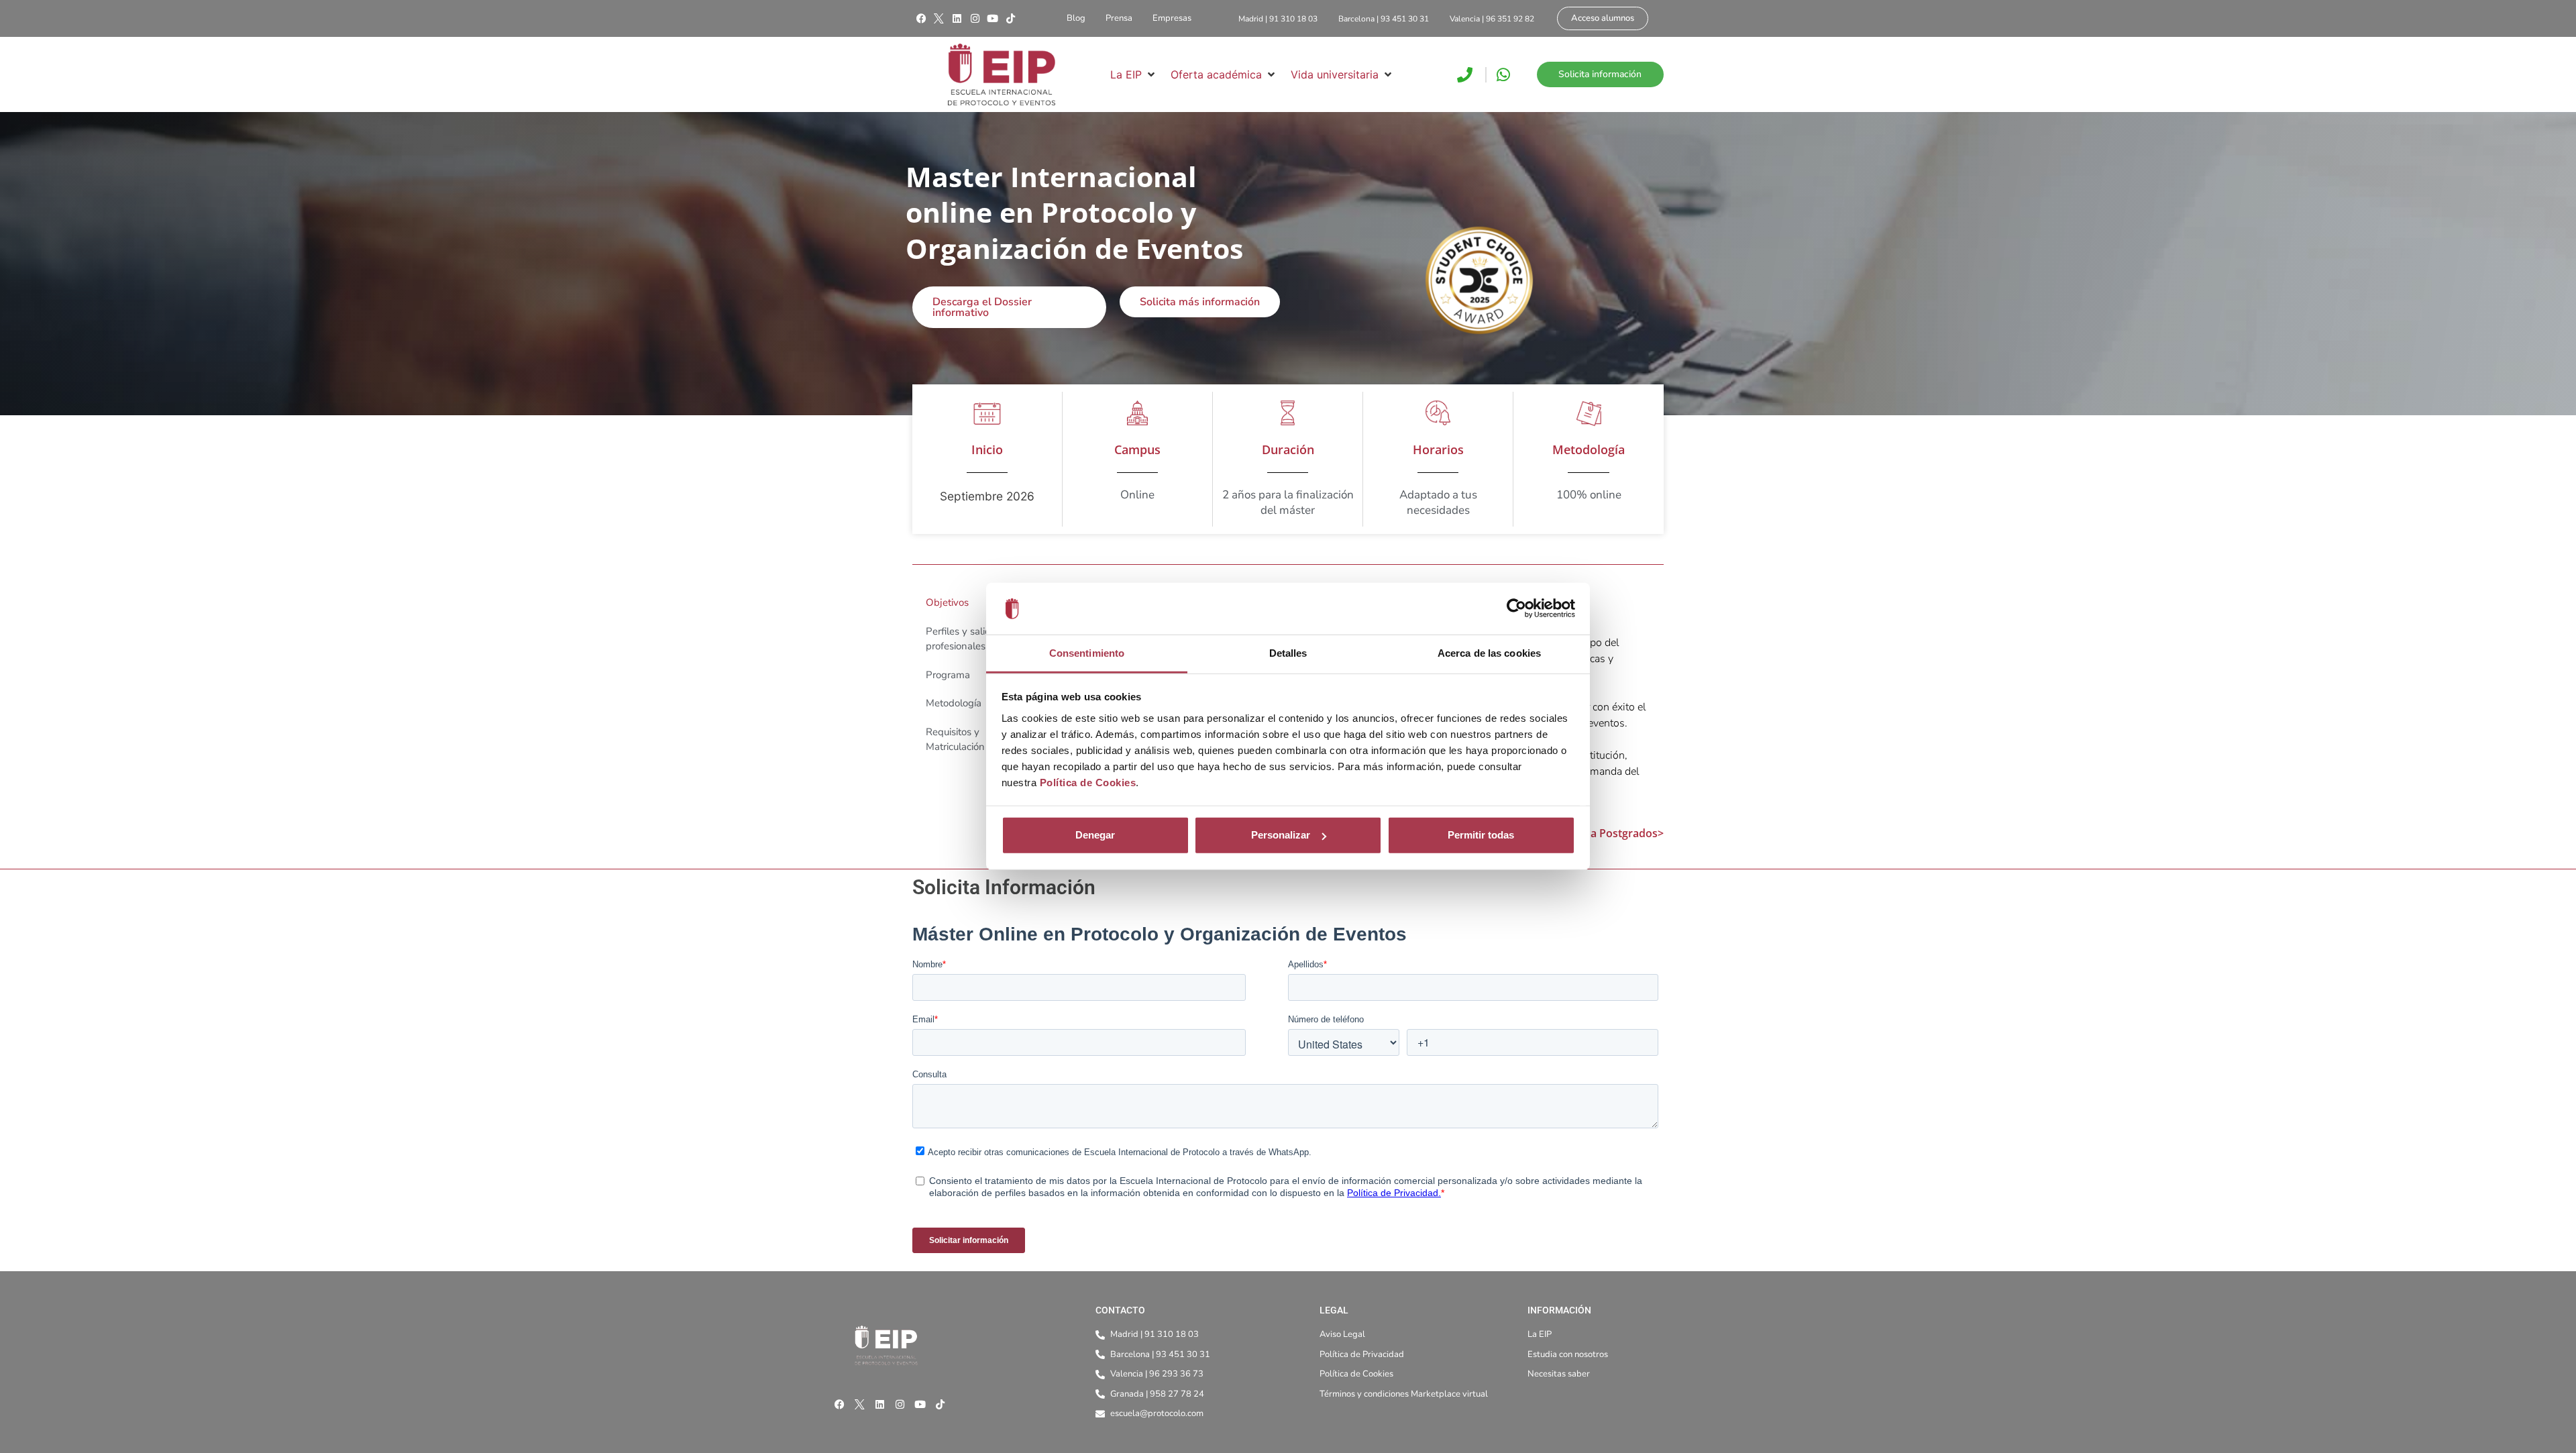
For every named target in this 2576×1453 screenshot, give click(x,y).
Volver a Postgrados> (1609, 833)
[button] (1134, 74)
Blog (1076, 18)
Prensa (1119, 18)
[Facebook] (921, 19)
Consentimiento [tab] (1087, 653)
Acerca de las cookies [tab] (1489, 653)
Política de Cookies (1088, 783)
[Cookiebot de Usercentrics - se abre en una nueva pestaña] (1516, 608)
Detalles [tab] (1288, 653)
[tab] (982, 603)
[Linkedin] (957, 19)
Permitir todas (1481, 835)
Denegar (1095, 835)
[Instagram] (975, 19)
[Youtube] (993, 19)
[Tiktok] (1010, 19)
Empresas (1172, 18)
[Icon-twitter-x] (939, 19)
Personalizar (1281, 835)
